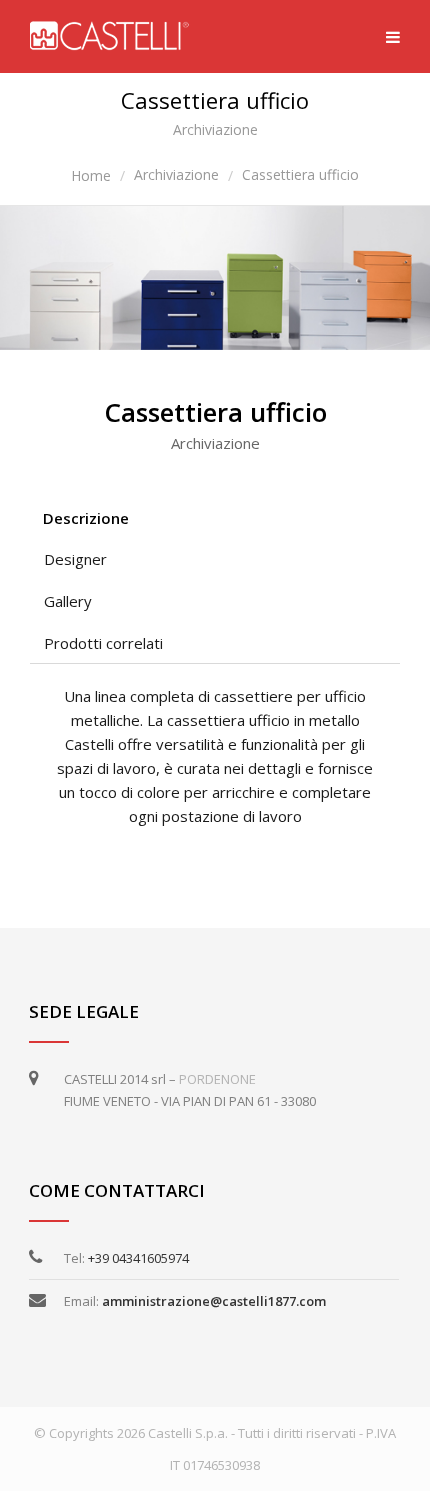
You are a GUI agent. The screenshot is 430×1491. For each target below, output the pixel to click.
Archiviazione (176, 174)
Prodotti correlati (103, 643)
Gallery (68, 601)
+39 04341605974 (138, 1258)
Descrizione (86, 518)
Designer (75, 559)
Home (91, 175)
